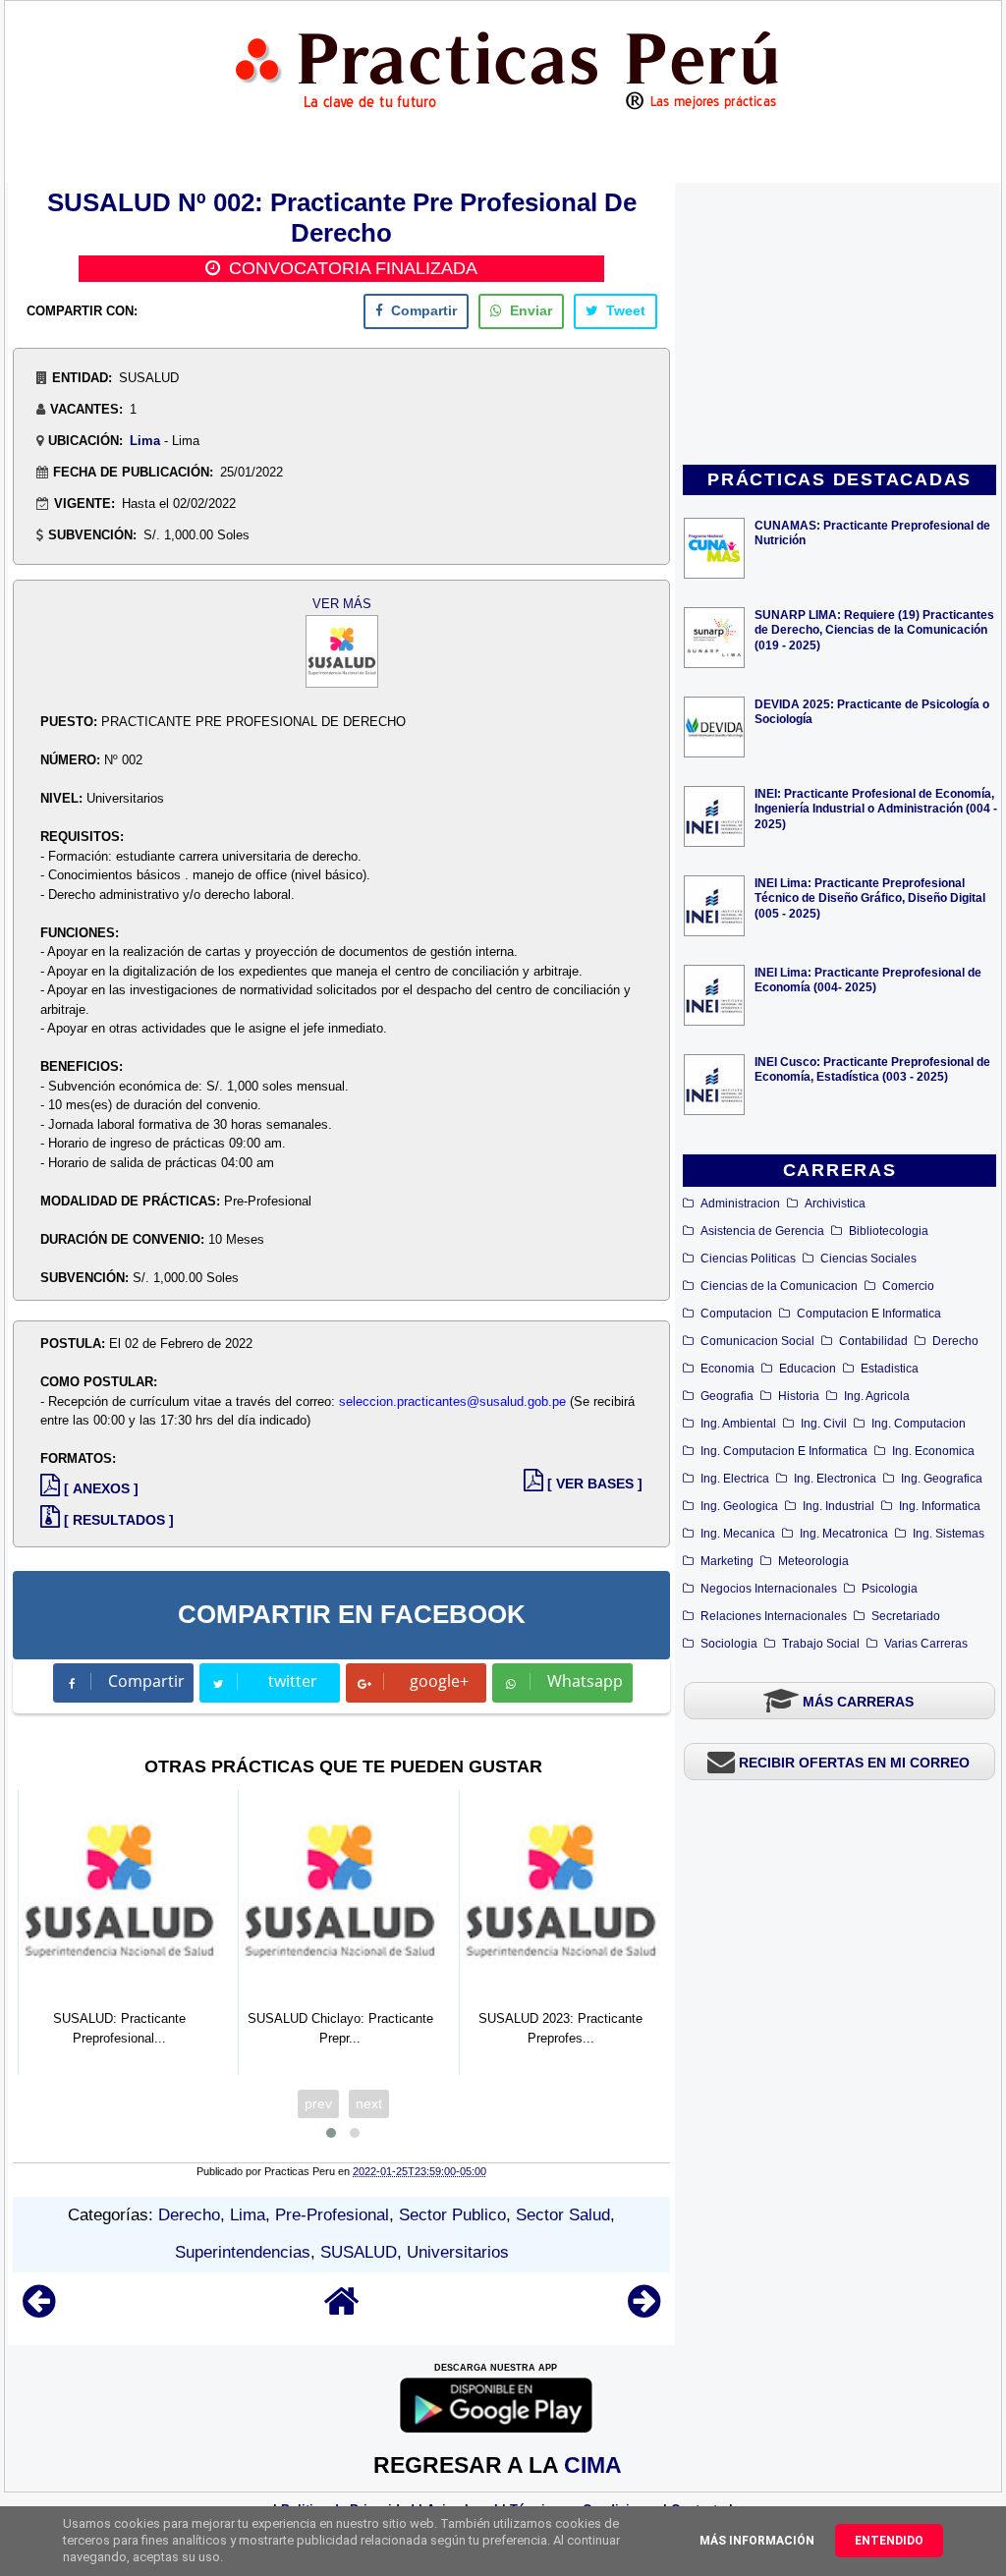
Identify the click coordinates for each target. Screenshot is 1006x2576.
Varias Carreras (926, 1644)
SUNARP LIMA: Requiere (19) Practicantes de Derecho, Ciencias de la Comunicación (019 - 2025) (874, 629)
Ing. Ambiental (738, 1424)
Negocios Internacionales (769, 1589)
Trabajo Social (821, 1644)
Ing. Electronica (835, 1479)
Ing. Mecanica (738, 1534)
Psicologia (890, 1589)
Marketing (727, 1561)
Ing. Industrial (838, 1506)
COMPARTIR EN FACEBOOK (352, 1614)
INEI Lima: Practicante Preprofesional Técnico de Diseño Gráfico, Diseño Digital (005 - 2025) (870, 897)
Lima (145, 441)
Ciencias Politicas (748, 1259)
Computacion (736, 1314)
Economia (727, 1369)
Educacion (808, 1369)
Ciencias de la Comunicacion (779, 1286)
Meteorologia (813, 1561)
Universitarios (458, 2252)
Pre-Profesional (332, 2215)
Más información (757, 2541)
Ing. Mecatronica (844, 1534)
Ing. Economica (933, 1451)
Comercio (908, 1286)
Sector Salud (563, 2215)
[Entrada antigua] (644, 2310)
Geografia (727, 1396)
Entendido (889, 2541)
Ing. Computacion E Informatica (784, 1451)
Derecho (955, 1341)
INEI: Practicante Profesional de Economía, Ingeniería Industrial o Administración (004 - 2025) (876, 808)
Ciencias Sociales (868, 1259)
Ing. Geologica (739, 1506)
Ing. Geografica (942, 1479)
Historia (799, 1396)
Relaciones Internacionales (774, 1616)
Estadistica (890, 1369)
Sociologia (729, 1644)
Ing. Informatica (940, 1506)
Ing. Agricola (877, 1396)
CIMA (593, 2465)
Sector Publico (452, 2215)
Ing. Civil (824, 1424)
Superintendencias (243, 2252)
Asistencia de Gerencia (762, 1231)
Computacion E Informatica (869, 1314)
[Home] (342, 2310)
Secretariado (906, 1616)
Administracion (740, 1204)
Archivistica (835, 1204)
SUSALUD (359, 2252)
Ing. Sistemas (949, 1534)
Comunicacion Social (757, 1341)
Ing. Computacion (919, 1424)
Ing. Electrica (735, 1479)
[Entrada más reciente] (39, 2310)
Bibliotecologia (889, 1231)
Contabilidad (873, 1341)
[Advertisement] (840, 325)
